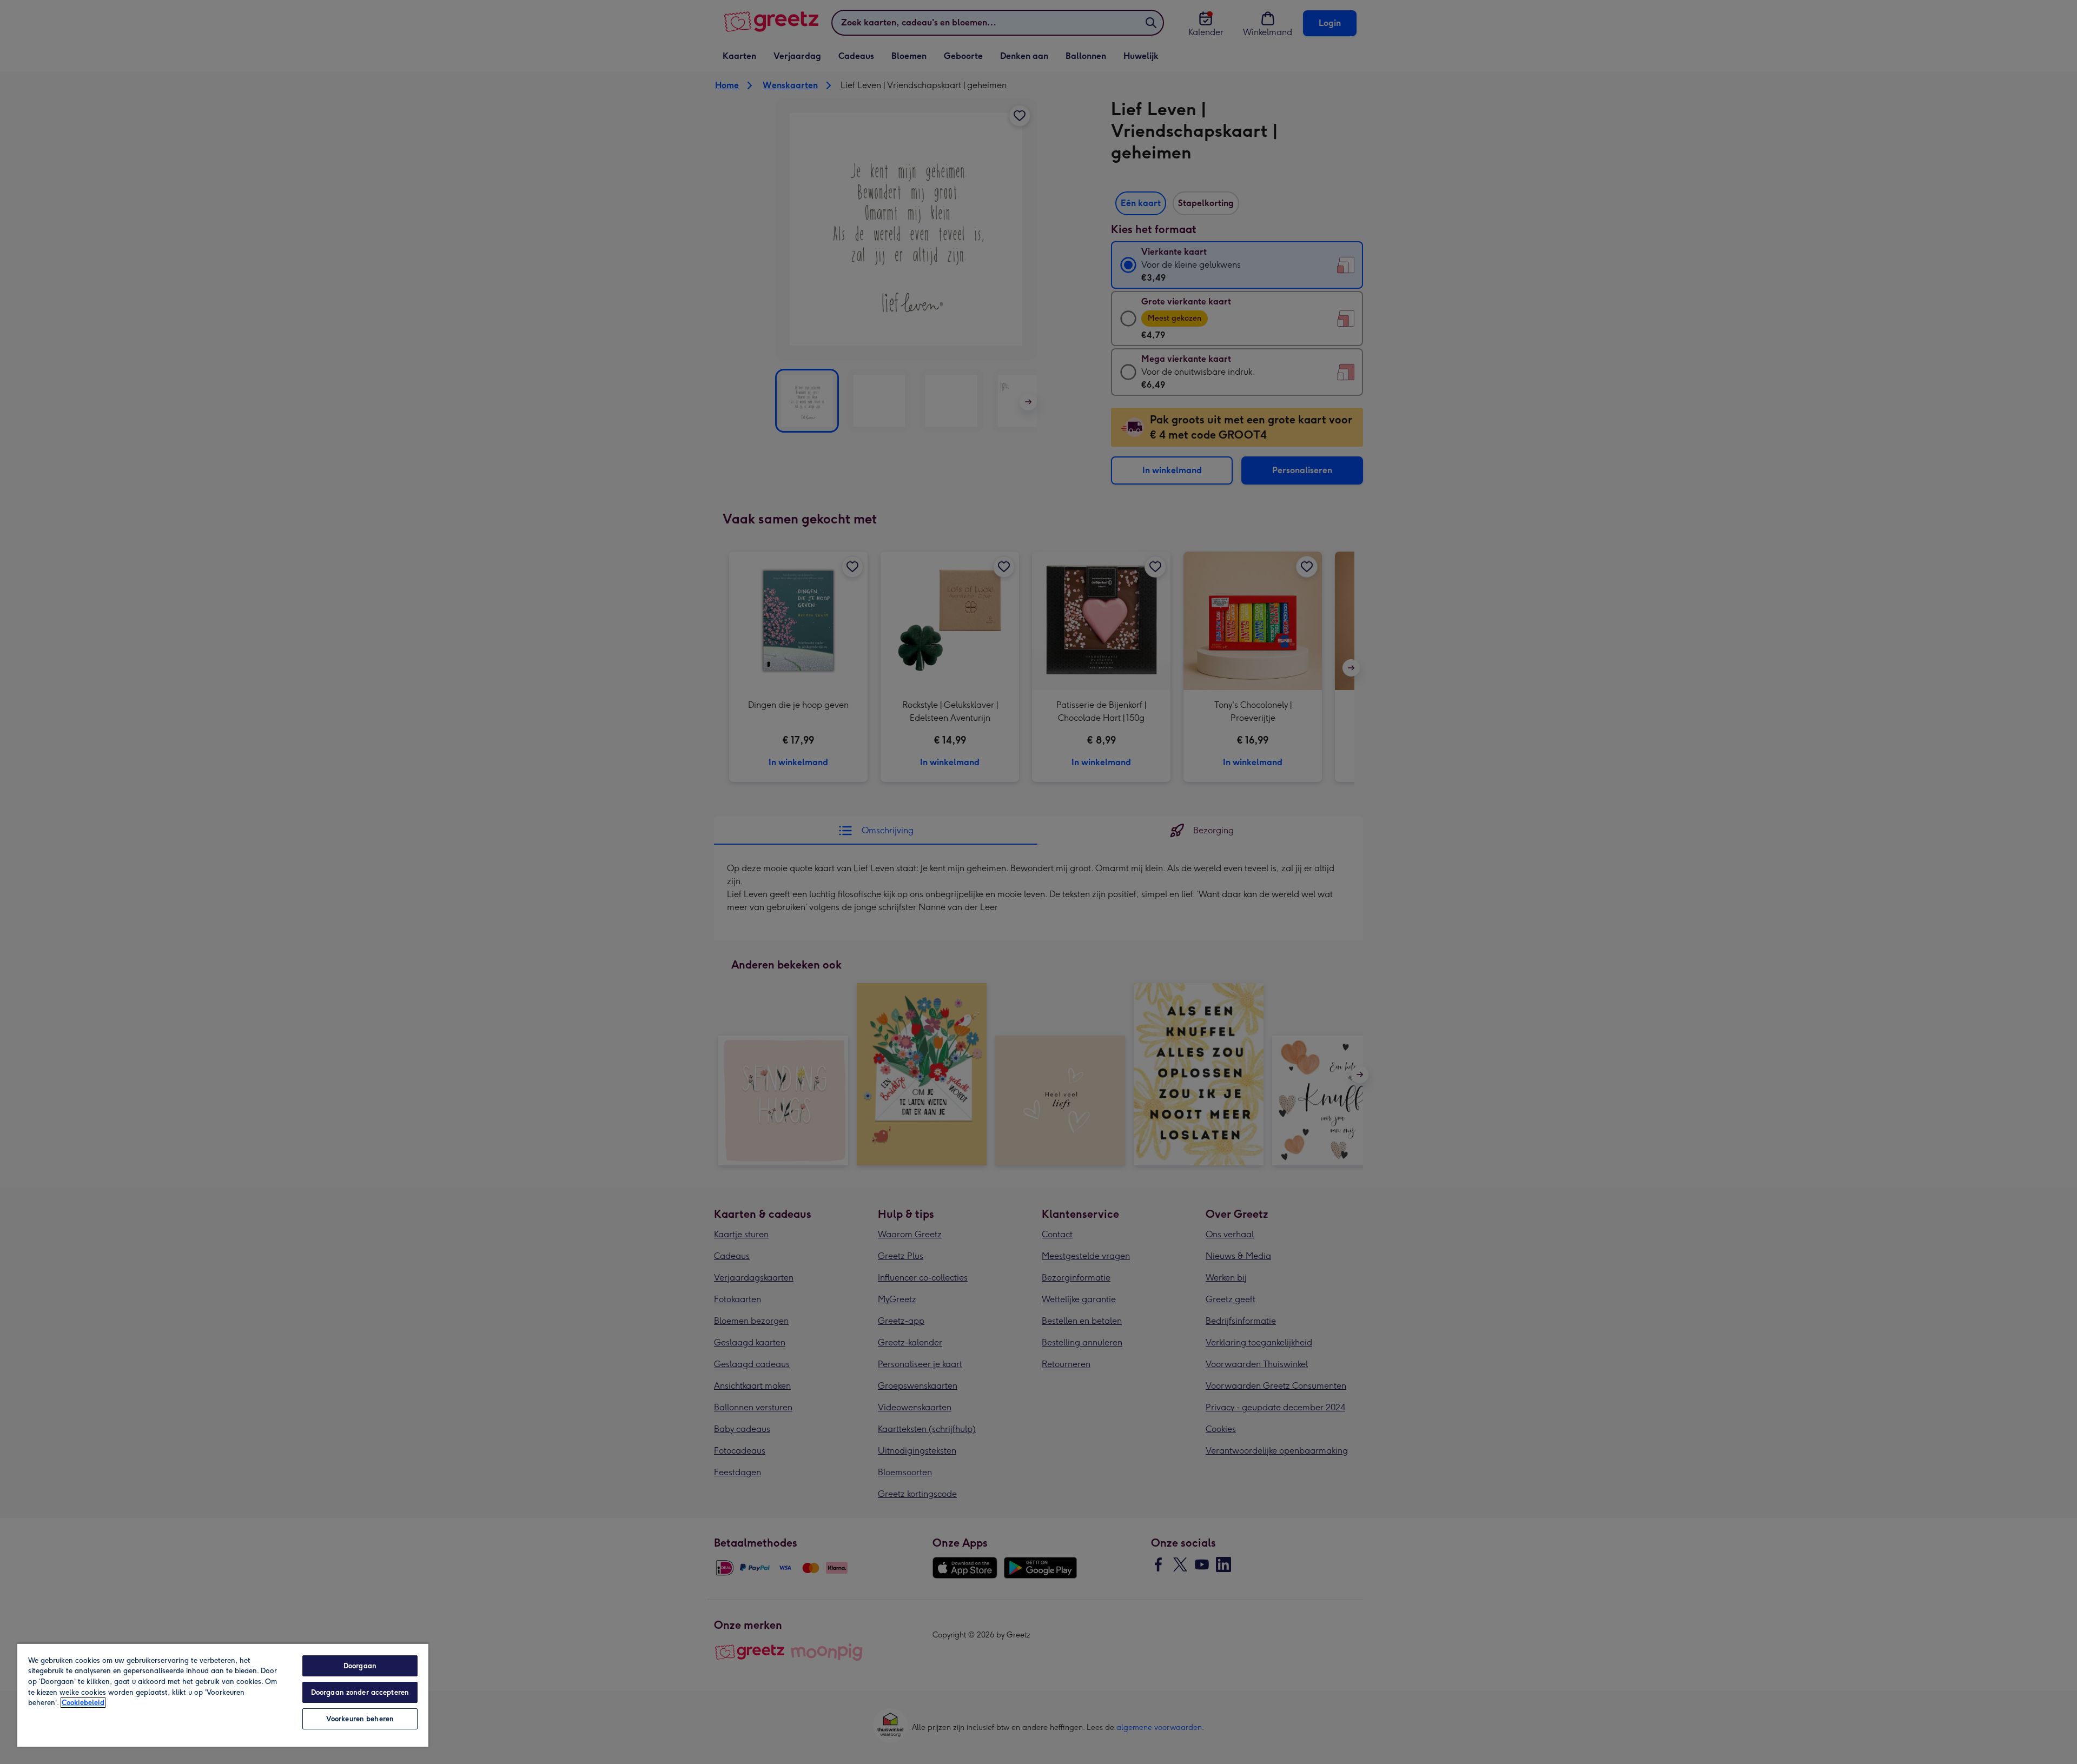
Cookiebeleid (83, 1703)
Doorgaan (360, 1666)
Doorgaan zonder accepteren (360, 1692)
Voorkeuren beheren (360, 1719)
